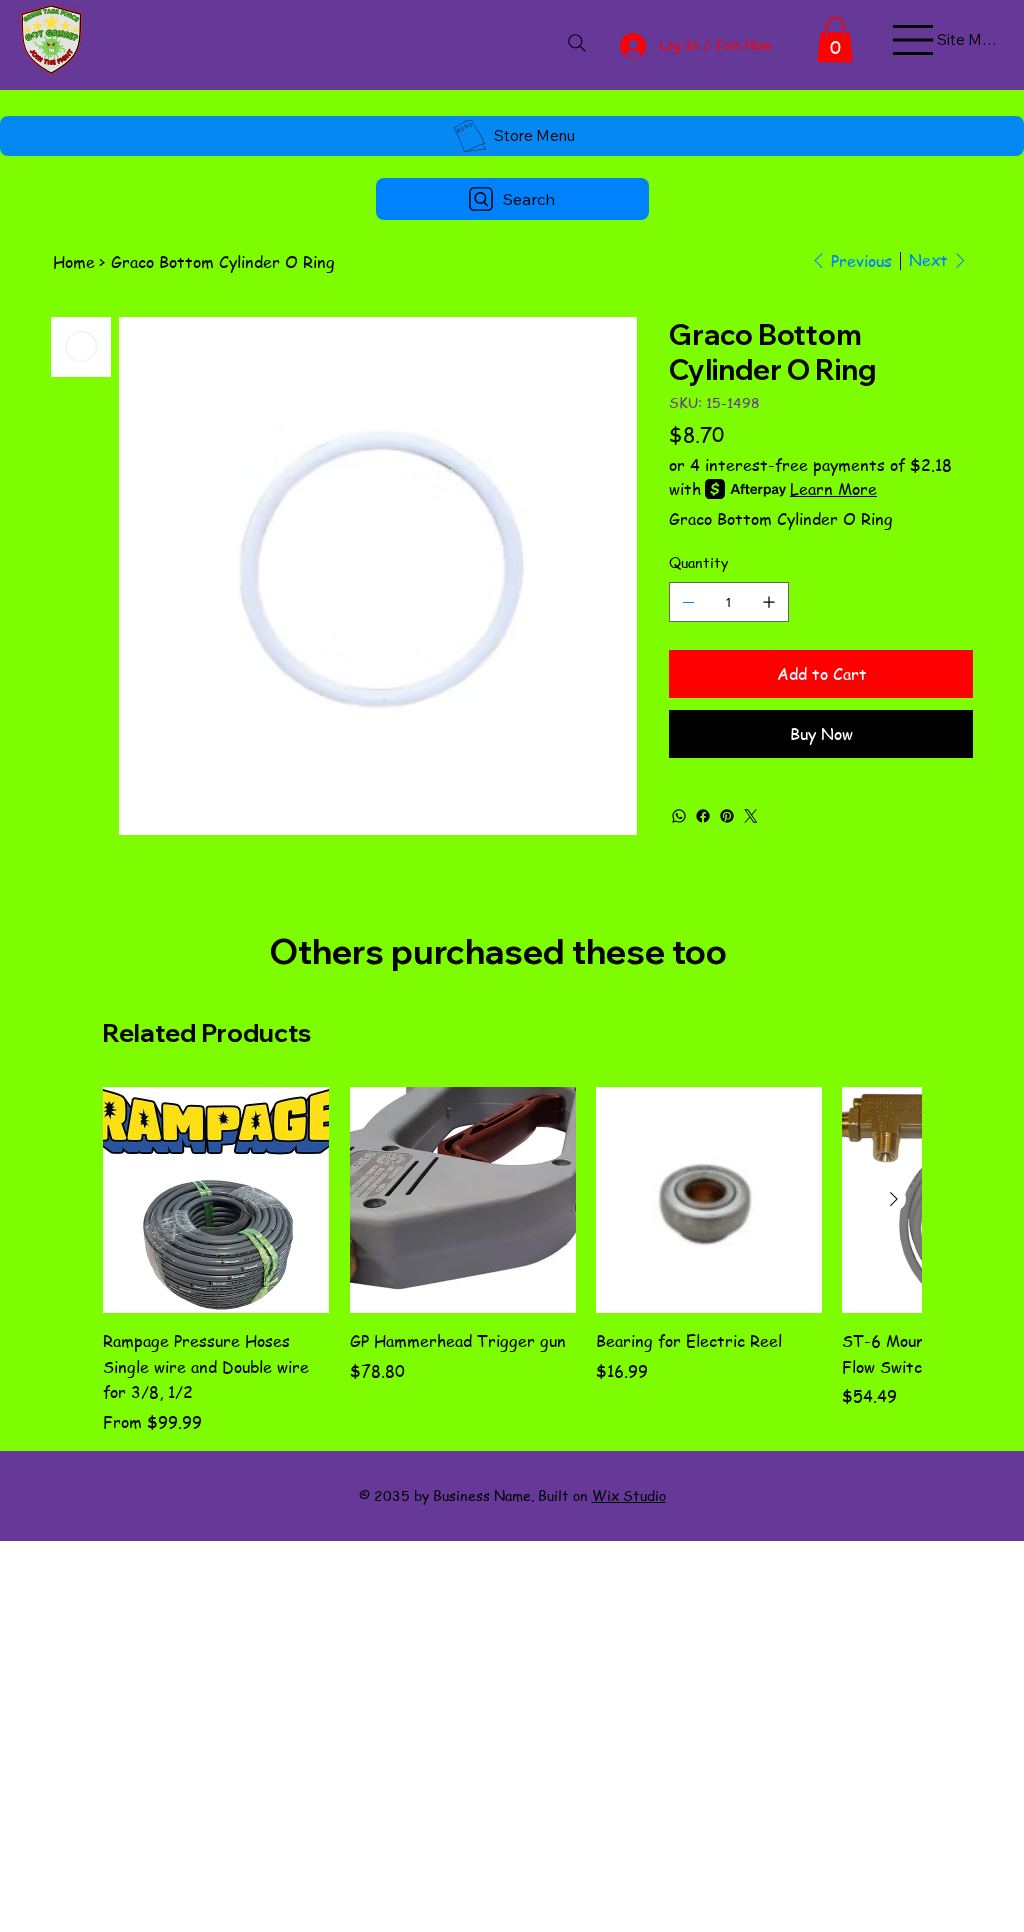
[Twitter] (751, 816)
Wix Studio (629, 1495)
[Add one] (769, 602)
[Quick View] (216, 1200)
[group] (511, 1260)
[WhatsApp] (679, 816)
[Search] (576, 43)
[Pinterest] (727, 816)
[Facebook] (703, 816)
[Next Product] (894, 1199)
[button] (835, 39)
